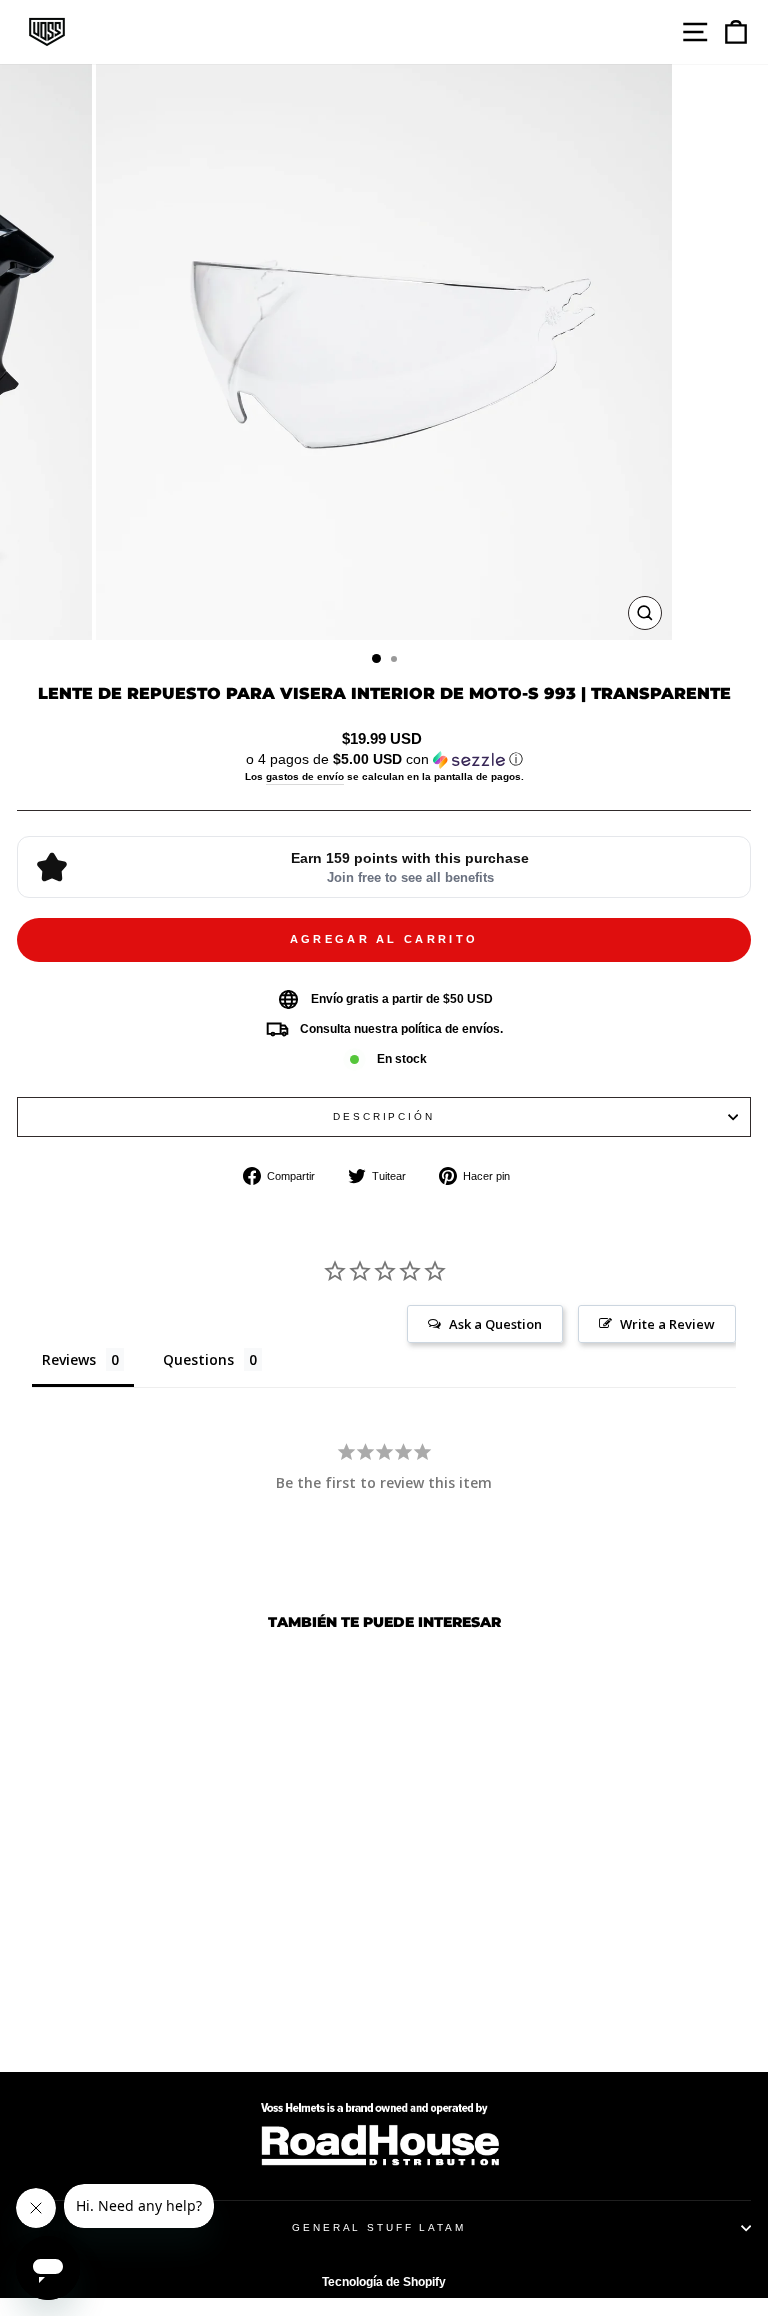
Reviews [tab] (69, 1359)
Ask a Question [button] (495, 1324)
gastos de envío (305, 776)
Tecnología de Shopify (384, 2282)
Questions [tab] (198, 1359)
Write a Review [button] (667, 1324)
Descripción (384, 1116)
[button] (384, 759)
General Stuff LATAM (379, 2227)
